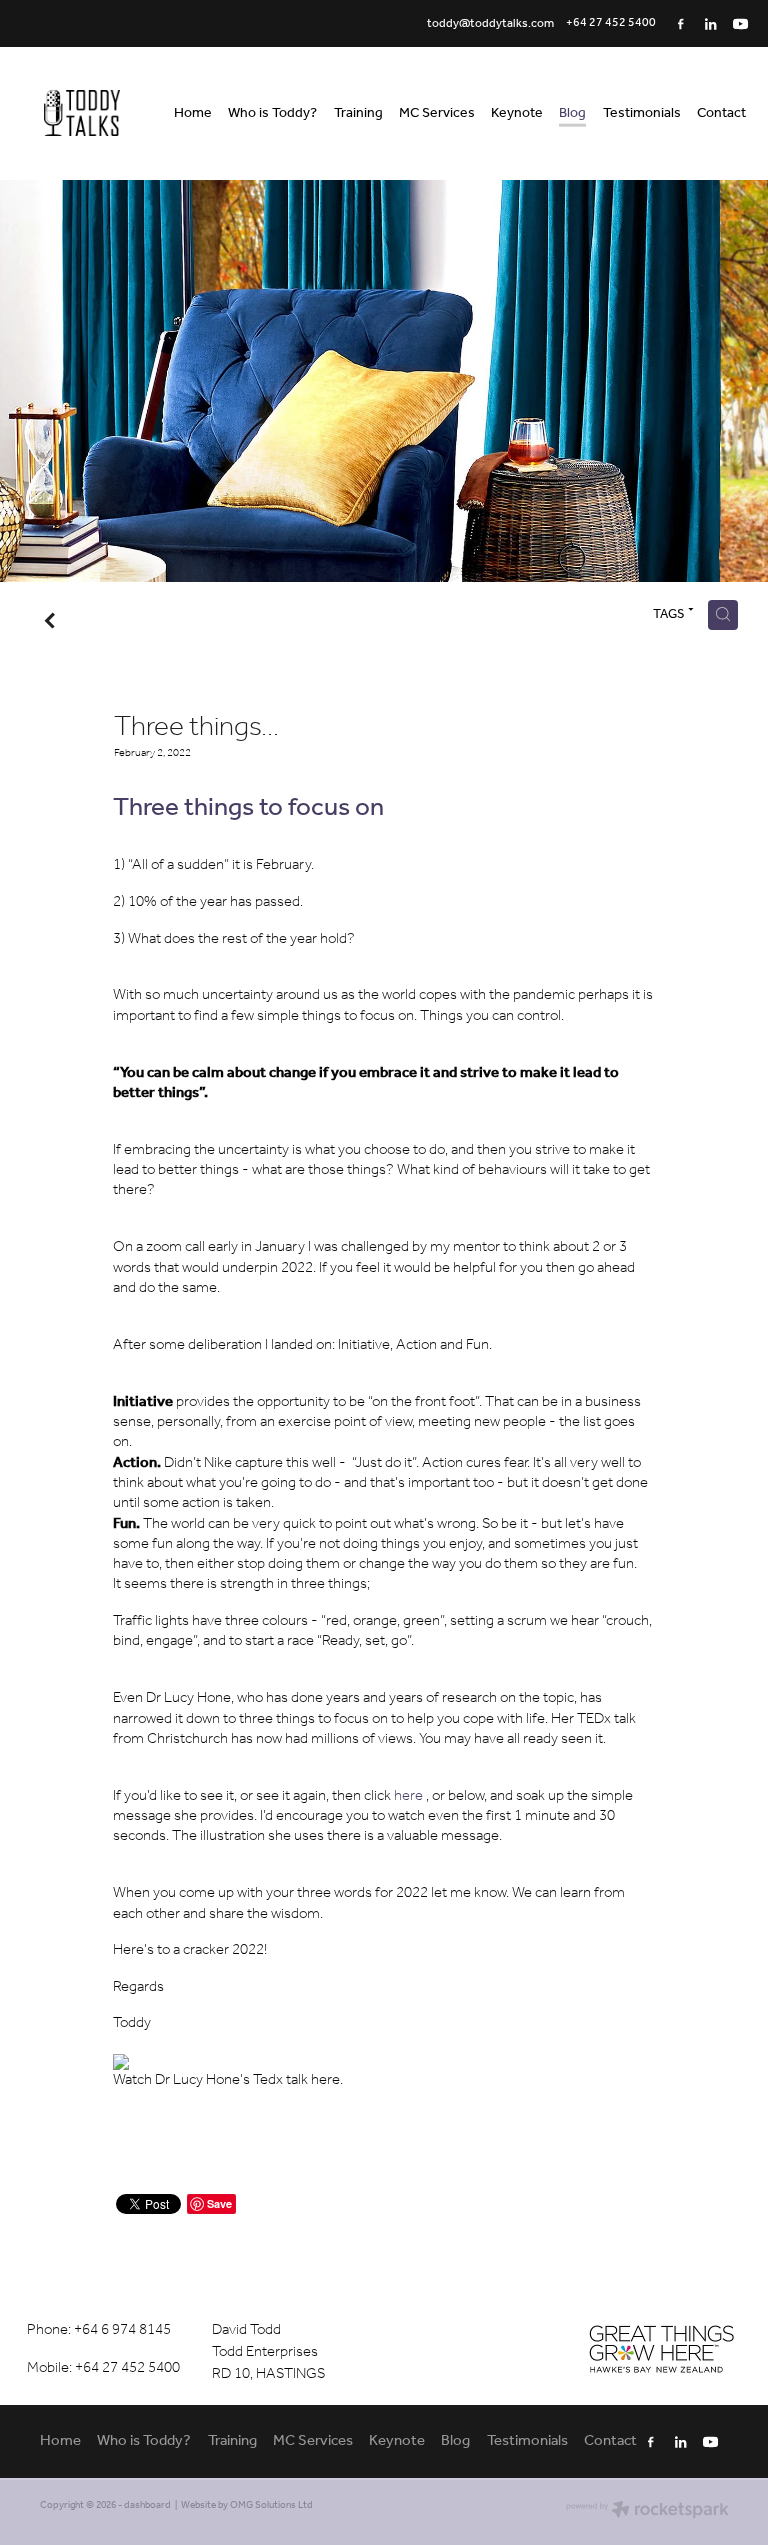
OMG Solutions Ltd (271, 2505)
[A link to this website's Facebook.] (681, 24)
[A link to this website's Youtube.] (741, 24)
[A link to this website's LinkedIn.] (711, 24)
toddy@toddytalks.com (490, 22)
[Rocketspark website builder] (647, 2511)
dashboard (147, 2505)
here (408, 1796)
